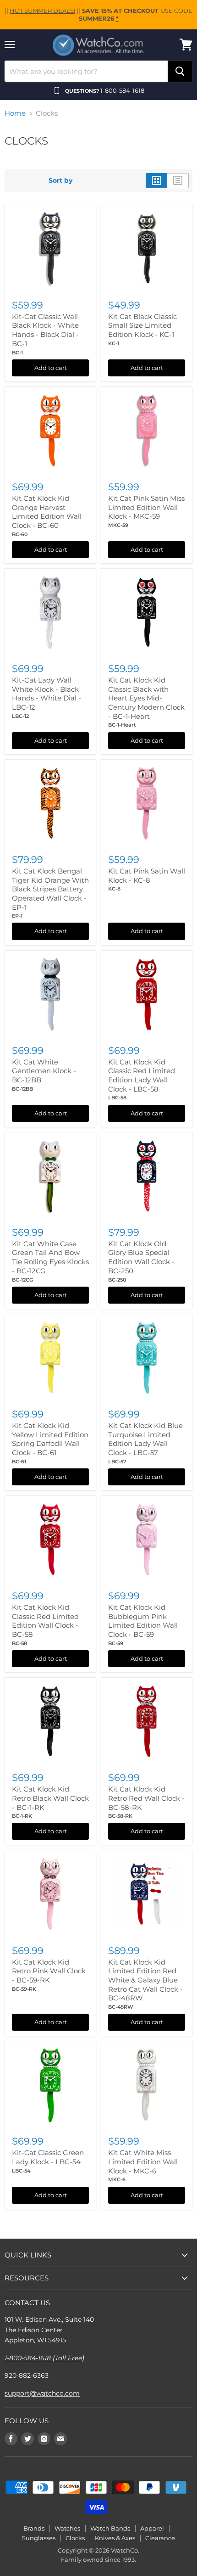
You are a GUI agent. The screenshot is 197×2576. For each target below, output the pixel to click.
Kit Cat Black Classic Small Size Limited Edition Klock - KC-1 (142, 325)
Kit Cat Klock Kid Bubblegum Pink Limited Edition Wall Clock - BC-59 (143, 1621)
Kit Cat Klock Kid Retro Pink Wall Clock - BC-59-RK (49, 1971)
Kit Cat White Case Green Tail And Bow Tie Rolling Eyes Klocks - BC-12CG (50, 1257)
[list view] (178, 180)
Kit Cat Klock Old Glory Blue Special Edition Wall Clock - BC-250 (141, 1257)
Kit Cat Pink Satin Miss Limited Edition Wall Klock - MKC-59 (146, 507)
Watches (67, 2528)
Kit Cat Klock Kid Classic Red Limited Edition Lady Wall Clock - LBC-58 (142, 1075)
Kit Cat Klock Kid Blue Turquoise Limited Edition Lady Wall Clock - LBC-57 (145, 1439)
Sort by (60, 180)
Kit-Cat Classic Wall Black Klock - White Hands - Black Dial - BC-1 (45, 330)
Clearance (160, 2538)
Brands (34, 2528)
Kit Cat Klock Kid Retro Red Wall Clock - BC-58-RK (146, 1798)
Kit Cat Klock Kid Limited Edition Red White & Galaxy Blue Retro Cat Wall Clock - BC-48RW (145, 1980)
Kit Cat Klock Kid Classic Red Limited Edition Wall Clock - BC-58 (45, 1621)
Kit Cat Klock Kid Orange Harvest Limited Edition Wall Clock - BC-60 (47, 512)
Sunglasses (39, 2538)
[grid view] (156, 180)
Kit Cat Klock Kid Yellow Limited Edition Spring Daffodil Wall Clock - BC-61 (50, 1439)
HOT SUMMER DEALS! (42, 11)
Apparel (152, 2528)
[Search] (180, 71)
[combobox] (86, 71)
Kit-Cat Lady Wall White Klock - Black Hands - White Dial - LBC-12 (47, 694)
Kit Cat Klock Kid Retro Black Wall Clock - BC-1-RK (50, 1798)
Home (15, 113)
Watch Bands (110, 2528)
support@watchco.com (42, 2393)
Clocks (75, 2538)
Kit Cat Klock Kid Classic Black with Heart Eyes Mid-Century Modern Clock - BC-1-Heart (146, 698)
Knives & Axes (115, 2538)
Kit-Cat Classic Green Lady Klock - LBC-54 (48, 2157)
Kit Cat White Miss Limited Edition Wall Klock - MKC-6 (143, 2162)
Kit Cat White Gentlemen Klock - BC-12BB (44, 1071)
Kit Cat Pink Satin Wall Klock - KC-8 (147, 876)
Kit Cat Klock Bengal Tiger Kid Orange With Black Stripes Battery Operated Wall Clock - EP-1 (50, 889)
